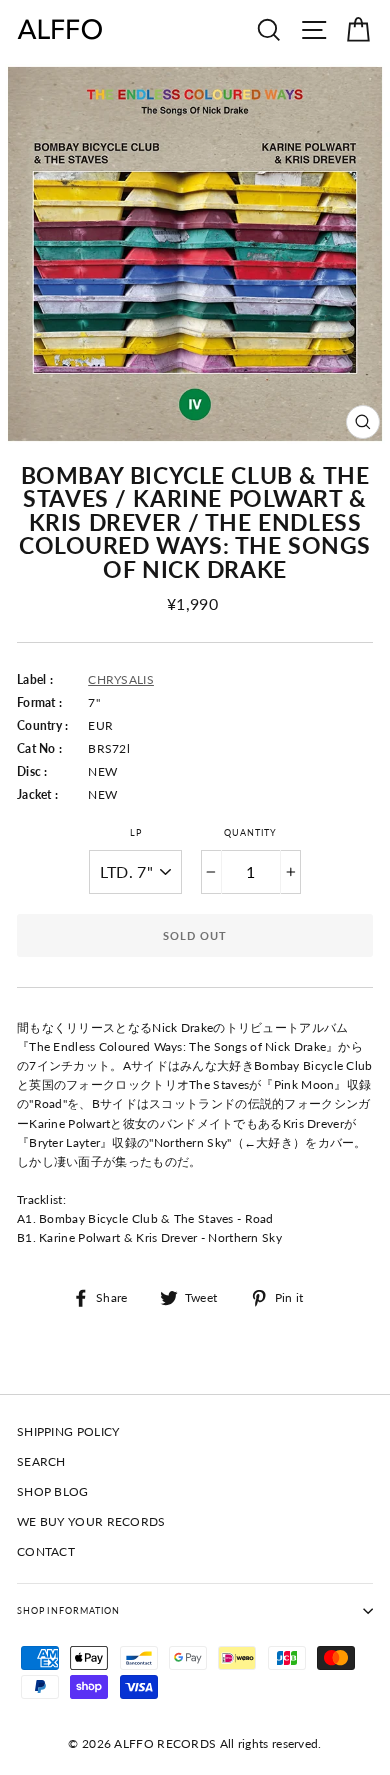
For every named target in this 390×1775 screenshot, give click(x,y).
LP (136, 832)
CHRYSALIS (121, 679)
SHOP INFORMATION (68, 1610)
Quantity (250, 832)
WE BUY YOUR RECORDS (91, 1521)
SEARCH (41, 1461)
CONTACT (46, 1551)
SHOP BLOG (53, 1491)
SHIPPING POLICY (68, 1431)
